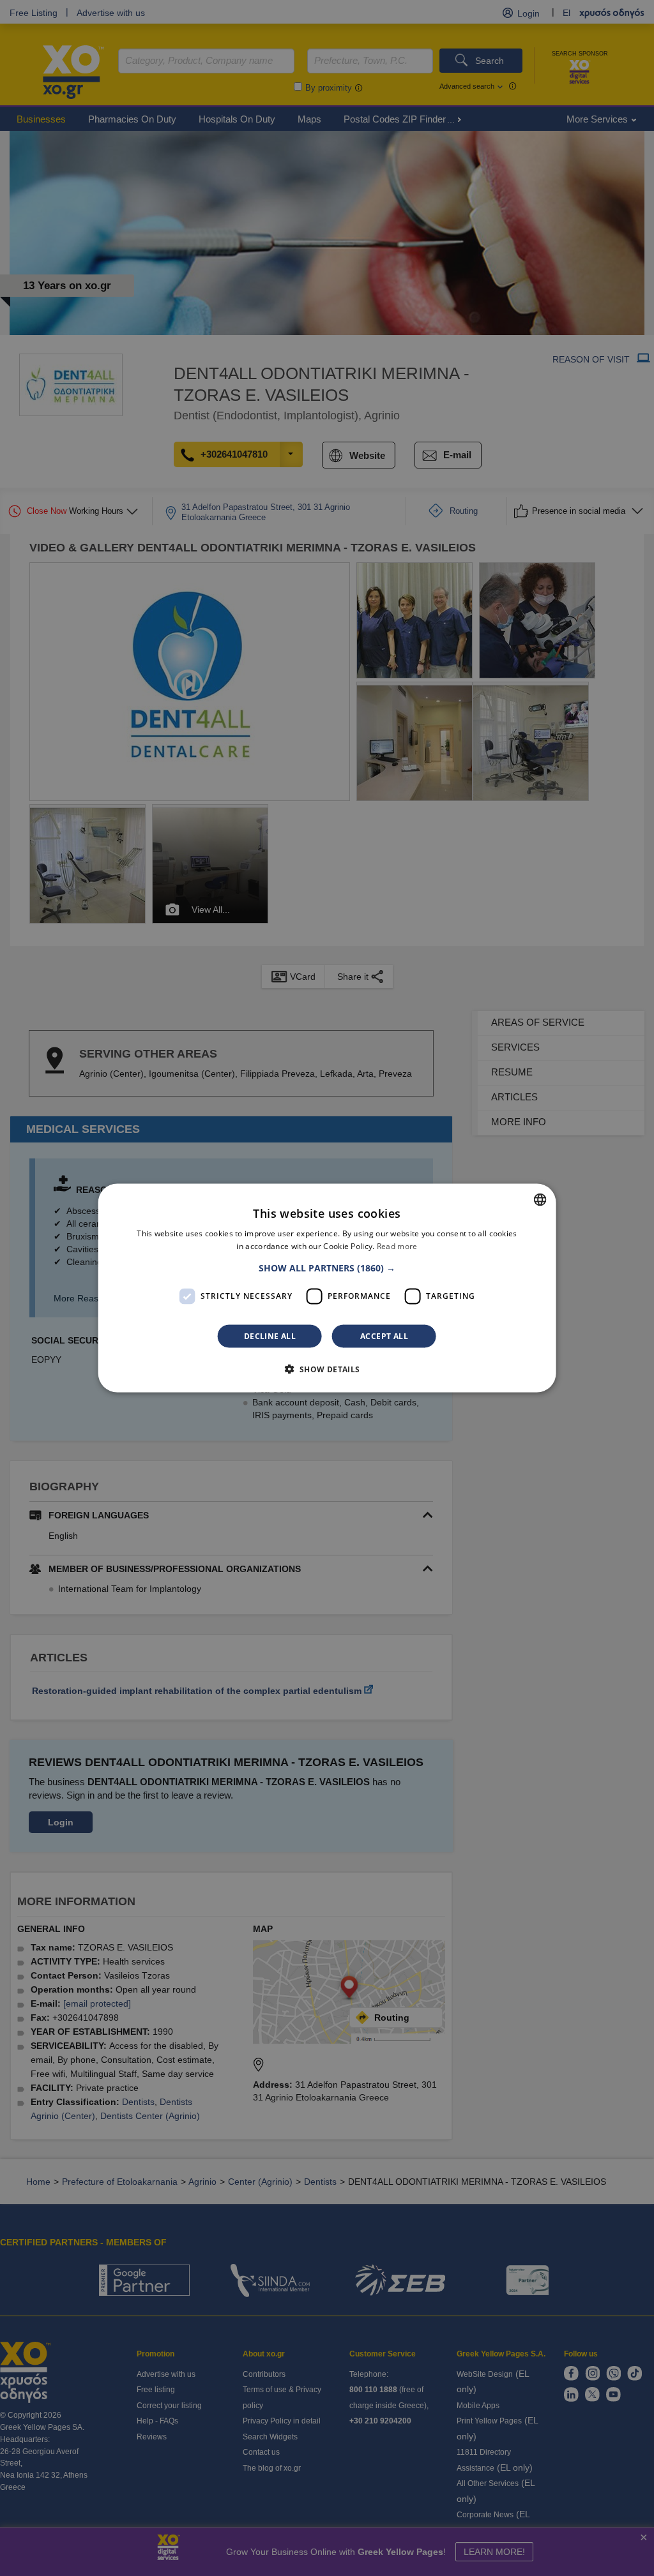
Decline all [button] (270, 1336)
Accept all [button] (384, 1336)
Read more (397, 1246)
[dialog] (327, 1288)
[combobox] (540, 1200)
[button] (327, 1268)
